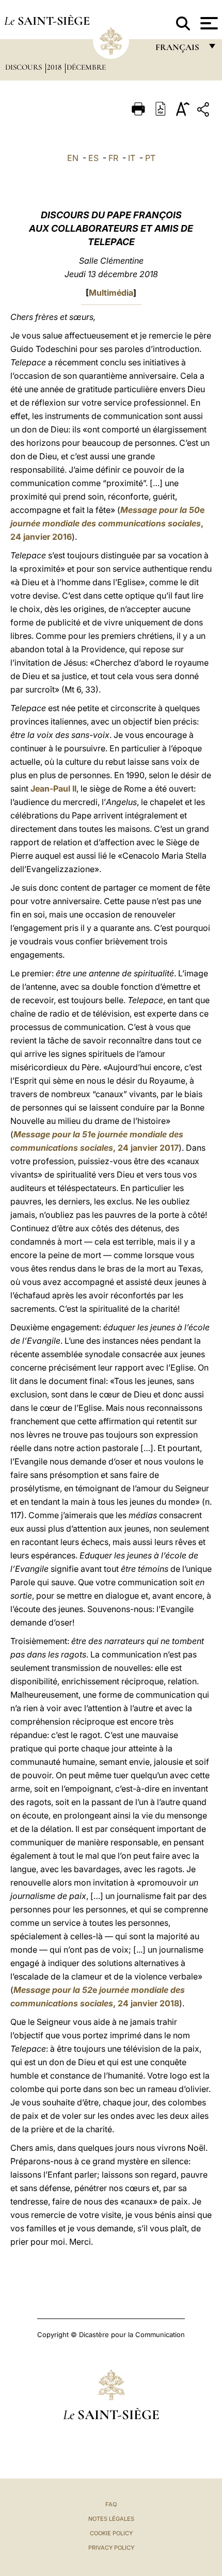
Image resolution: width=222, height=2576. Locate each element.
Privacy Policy (111, 2548)
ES (93, 158)
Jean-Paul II (53, 788)
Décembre (86, 67)
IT (132, 158)
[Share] (204, 111)
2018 (55, 67)
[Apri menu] (208, 23)
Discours (25, 67)
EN (73, 158)
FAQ (111, 2504)
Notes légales (111, 2519)
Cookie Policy (111, 2533)
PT (150, 158)
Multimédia (111, 293)
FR (113, 158)
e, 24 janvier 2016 (107, 523)
